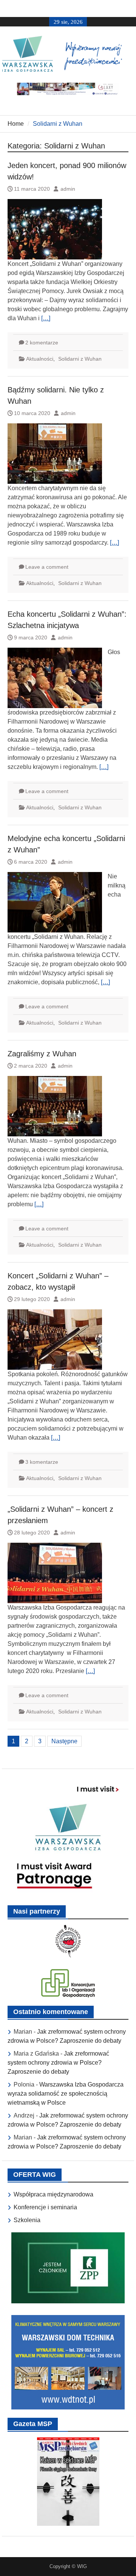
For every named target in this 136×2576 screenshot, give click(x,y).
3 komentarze (42, 1462)
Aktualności (40, 359)
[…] (46, 318)
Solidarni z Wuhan (80, 359)
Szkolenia (27, 2220)
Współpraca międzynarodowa (53, 2194)
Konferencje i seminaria (45, 2207)
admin (68, 189)
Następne (64, 1741)
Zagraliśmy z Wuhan (42, 1054)
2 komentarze (42, 343)
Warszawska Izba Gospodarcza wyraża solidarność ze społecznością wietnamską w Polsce (66, 2094)
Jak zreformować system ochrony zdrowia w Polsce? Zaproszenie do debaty (58, 2063)
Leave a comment (47, 567)
